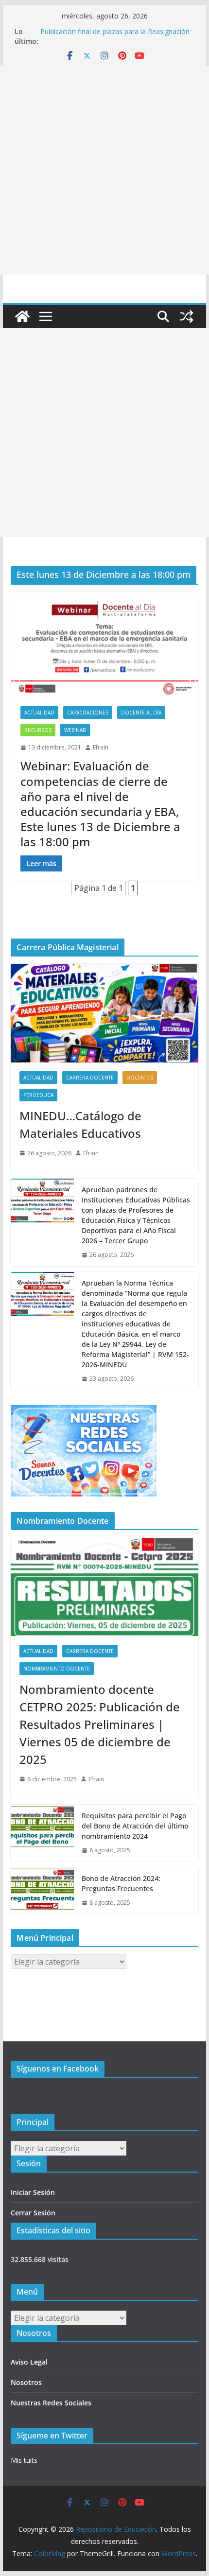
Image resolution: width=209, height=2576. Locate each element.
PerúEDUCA (38, 1095)
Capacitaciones (88, 713)
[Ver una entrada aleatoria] (187, 316)
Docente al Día (141, 713)
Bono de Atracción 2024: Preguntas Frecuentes (121, 1883)
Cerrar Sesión (33, 2213)
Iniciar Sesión (33, 2192)
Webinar (75, 730)
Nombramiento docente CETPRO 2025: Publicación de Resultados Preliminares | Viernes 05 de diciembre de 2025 (100, 1724)
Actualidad (39, 713)
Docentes (140, 1078)
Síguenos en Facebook (58, 2069)
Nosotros (26, 2382)
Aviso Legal (29, 2362)
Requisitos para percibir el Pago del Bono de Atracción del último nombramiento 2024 (135, 1826)
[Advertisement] (104, 170)
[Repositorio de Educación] (22, 316)
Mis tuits (24, 2460)
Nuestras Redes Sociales (51, 2403)
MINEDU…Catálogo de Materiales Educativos (80, 1124)
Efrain (101, 747)
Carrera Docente (90, 1078)
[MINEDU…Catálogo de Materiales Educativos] (104, 1013)
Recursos (38, 730)
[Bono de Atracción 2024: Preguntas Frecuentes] (42, 1891)
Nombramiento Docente (57, 1669)
